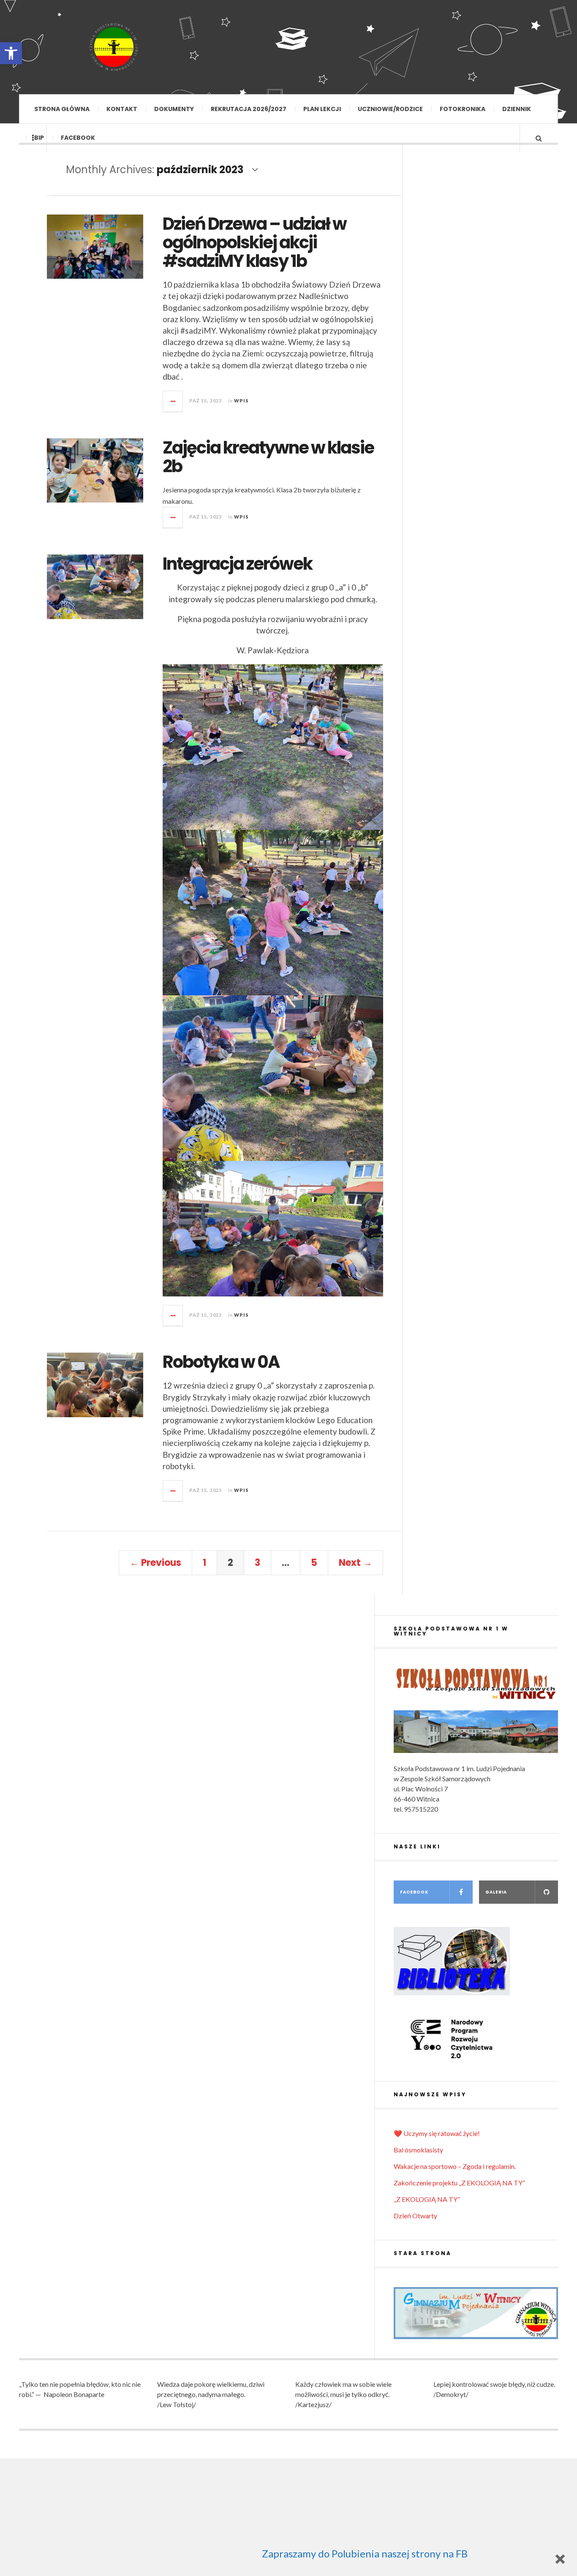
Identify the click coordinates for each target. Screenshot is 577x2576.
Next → (355, 1563)
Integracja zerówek (237, 564)
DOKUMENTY (174, 109)
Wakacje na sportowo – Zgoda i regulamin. (455, 2166)
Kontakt (122, 109)
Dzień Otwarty (415, 2216)
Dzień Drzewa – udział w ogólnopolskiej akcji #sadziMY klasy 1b (254, 242)
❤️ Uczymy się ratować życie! (437, 2133)
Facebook (78, 138)
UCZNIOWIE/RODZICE (390, 109)
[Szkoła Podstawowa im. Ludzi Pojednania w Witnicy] (114, 47)
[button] (11, 53)
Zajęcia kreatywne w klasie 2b (268, 457)
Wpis (241, 401)
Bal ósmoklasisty (418, 2150)
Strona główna (62, 109)
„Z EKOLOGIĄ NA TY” (427, 2199)
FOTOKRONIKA (463, 109)
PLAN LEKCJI (322, 109)
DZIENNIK (517, 109)
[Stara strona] (476, 2313)
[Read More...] (173, 401)
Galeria (496, 1892)
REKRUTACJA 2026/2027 (249, 109)
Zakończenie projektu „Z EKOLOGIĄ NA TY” (459, 2183)
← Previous (155, 1563)
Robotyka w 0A (221, 1362)
